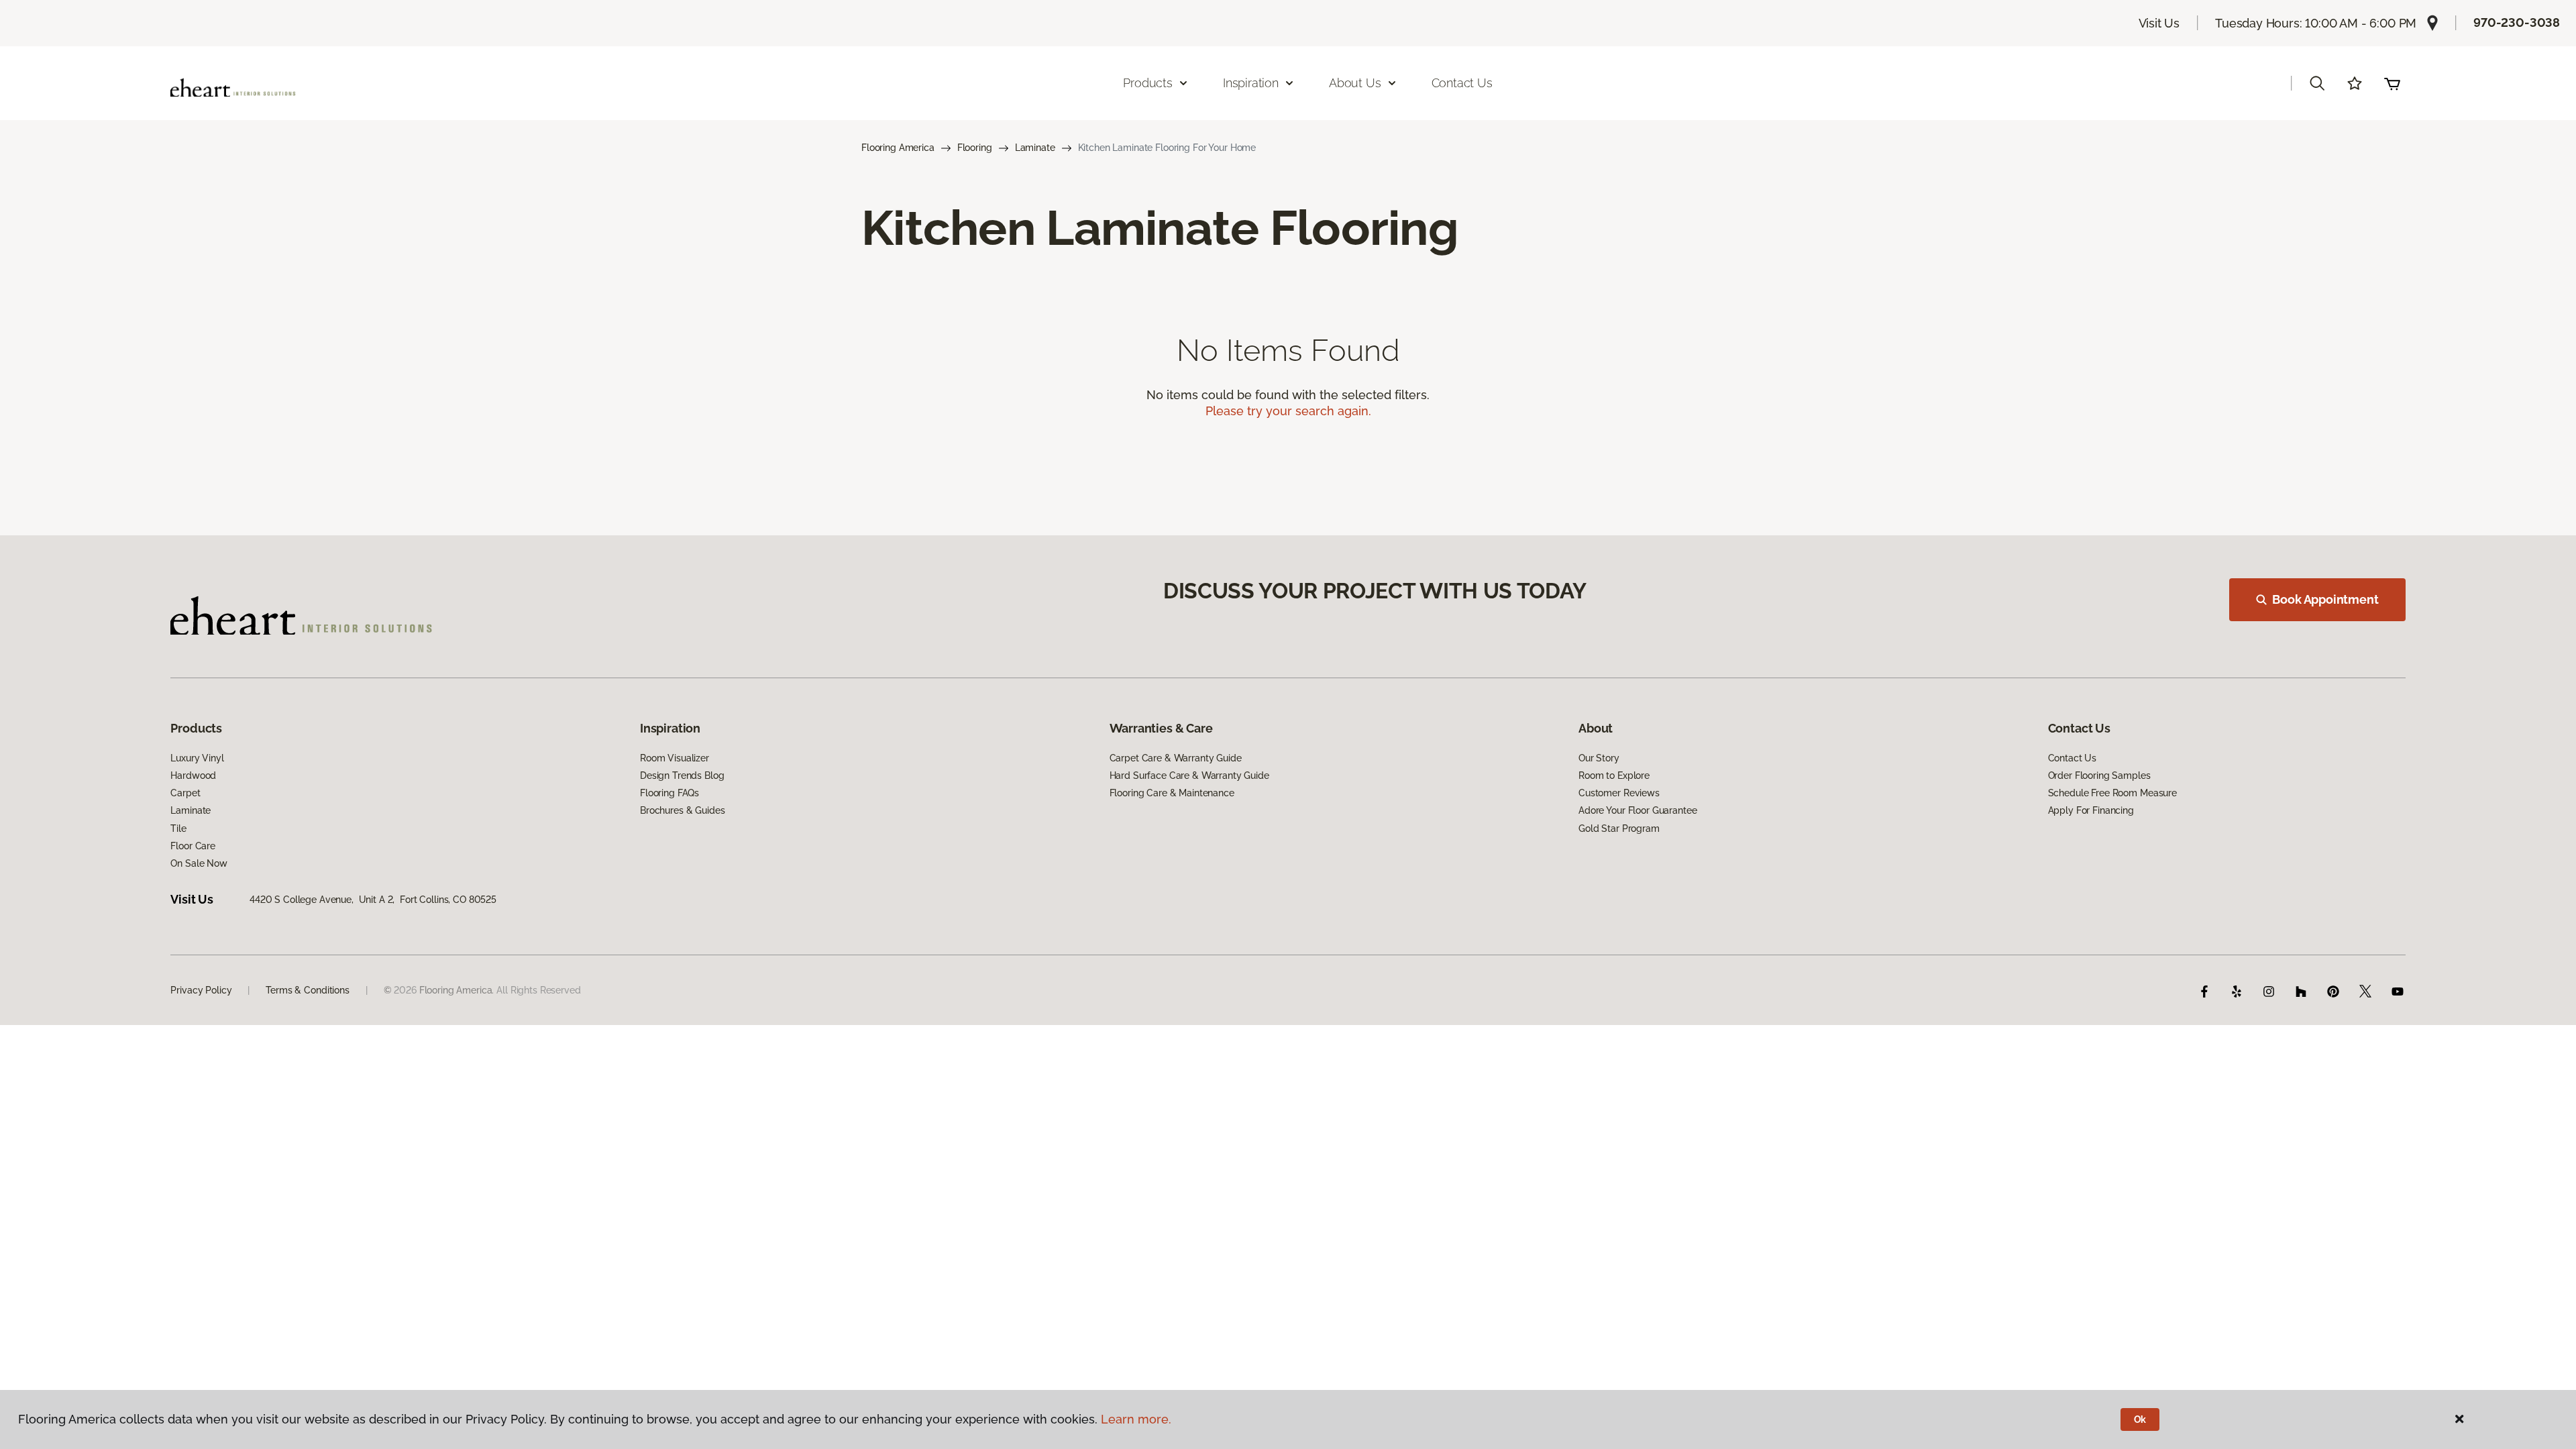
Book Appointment (2325, 599)
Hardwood (193, 775)
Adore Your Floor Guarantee (1638, 810)
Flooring (975, 148)
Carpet (185, 793)
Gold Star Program (1619, 828)
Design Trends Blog (682, 775)
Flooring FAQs (669, 793)
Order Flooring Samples (2099, 775)
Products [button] (1148, 83)
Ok (2140, 1419)
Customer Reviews (1619, 793)
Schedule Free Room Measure (2112, 793)
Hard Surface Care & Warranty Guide (1189, 775)
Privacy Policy (201, 990)
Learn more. (1136, 1419)
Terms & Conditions (307, 990)
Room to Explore (1614, 775)
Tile (178, 828)
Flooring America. (457, 990)
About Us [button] (1355, 83)
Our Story (1599, 758)
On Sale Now (199, 863)
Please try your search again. (1288, 411)
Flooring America (898, 148)
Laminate (1035, 148)
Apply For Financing (2091, 810)
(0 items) (2392, 83)
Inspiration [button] (1251, 83)
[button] (2317, 83)
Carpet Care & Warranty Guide (1176, 758)
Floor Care (193, 846)
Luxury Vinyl (197, 758)
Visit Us (2159, 23)
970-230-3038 (2517, 22)
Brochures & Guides (682, 810)
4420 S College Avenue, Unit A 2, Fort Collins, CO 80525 (373, 900)
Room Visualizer (675, 758)
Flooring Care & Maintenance (1172, 793)
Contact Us (1462, 83)
